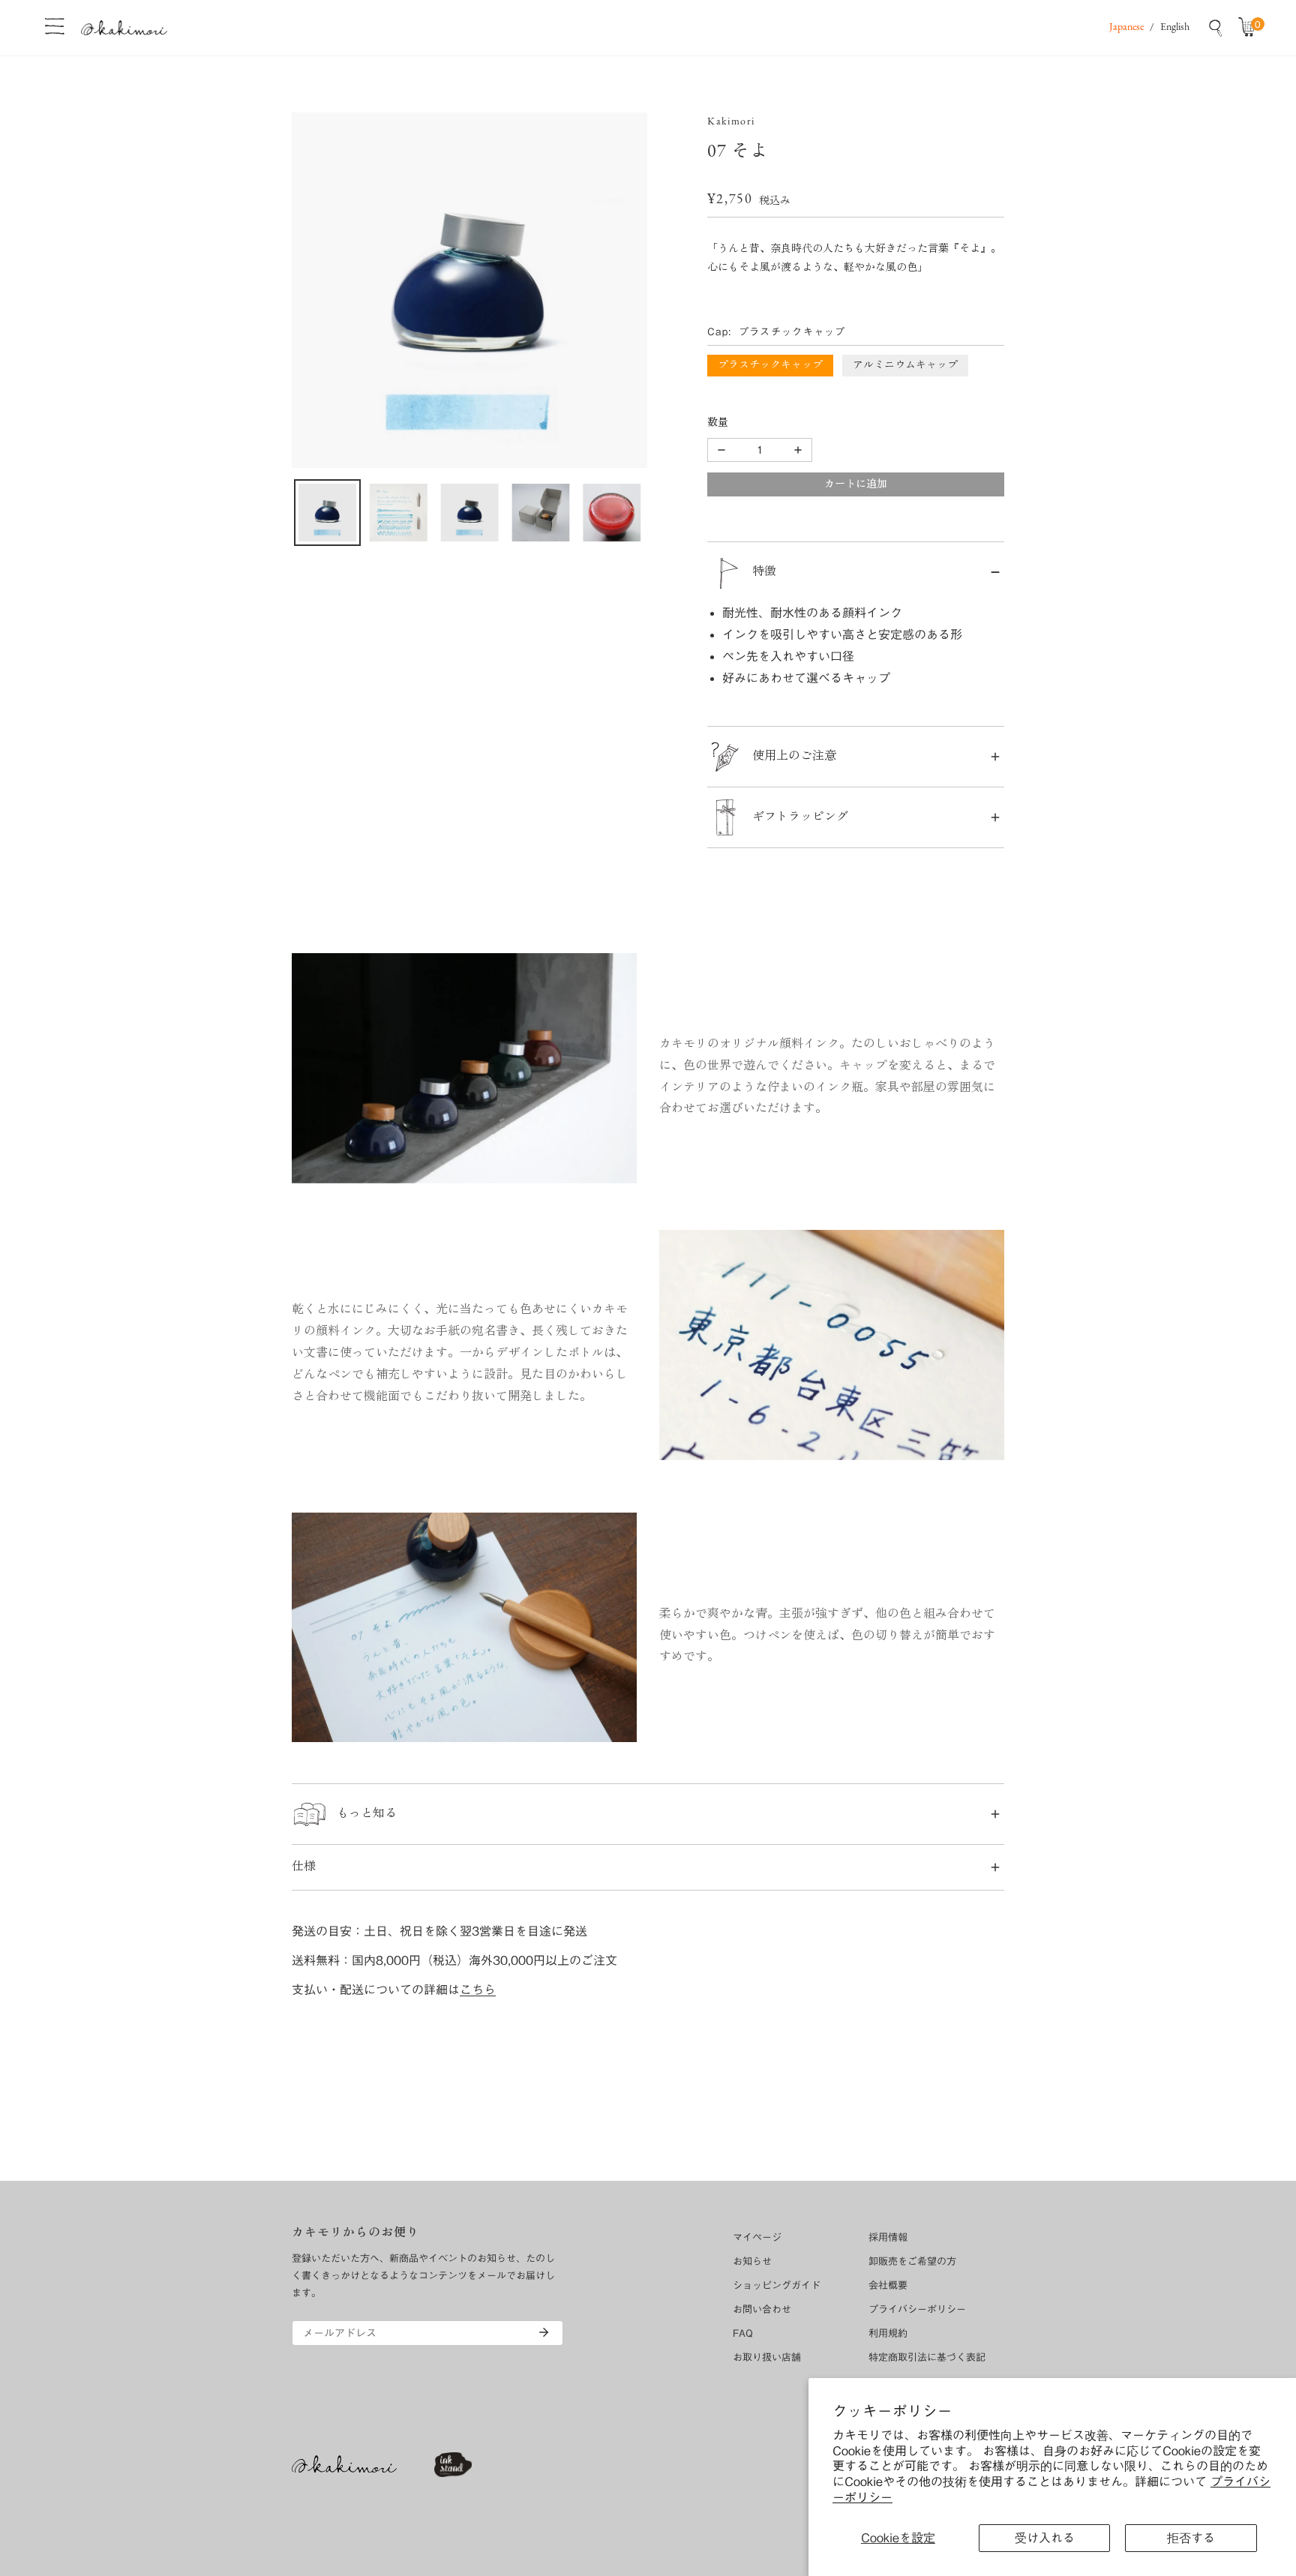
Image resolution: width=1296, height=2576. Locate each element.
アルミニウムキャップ (905, 366)
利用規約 (888, 2333)
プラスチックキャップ (770, 366)
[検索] (1216, 28)
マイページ (757, 2237)
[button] (1250, 28)
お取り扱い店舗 (767, 2357)
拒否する (1191, 2538)
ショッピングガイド (777, 2285)
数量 (718, 423)
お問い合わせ (762, 2309)
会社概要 (888, 2285)
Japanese (1126, 27)
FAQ (743, 2333)
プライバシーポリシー (917, 2309)
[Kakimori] (124, 27)
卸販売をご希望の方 (912, 2261)
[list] (469, 290)
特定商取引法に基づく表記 (927, 2357)
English (1175, 27)
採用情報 (888, 2237)
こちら (478, 1990)
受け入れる (1045, 2538)
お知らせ (752, 2261)
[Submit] (544, 2332)
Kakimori (731, 122)
